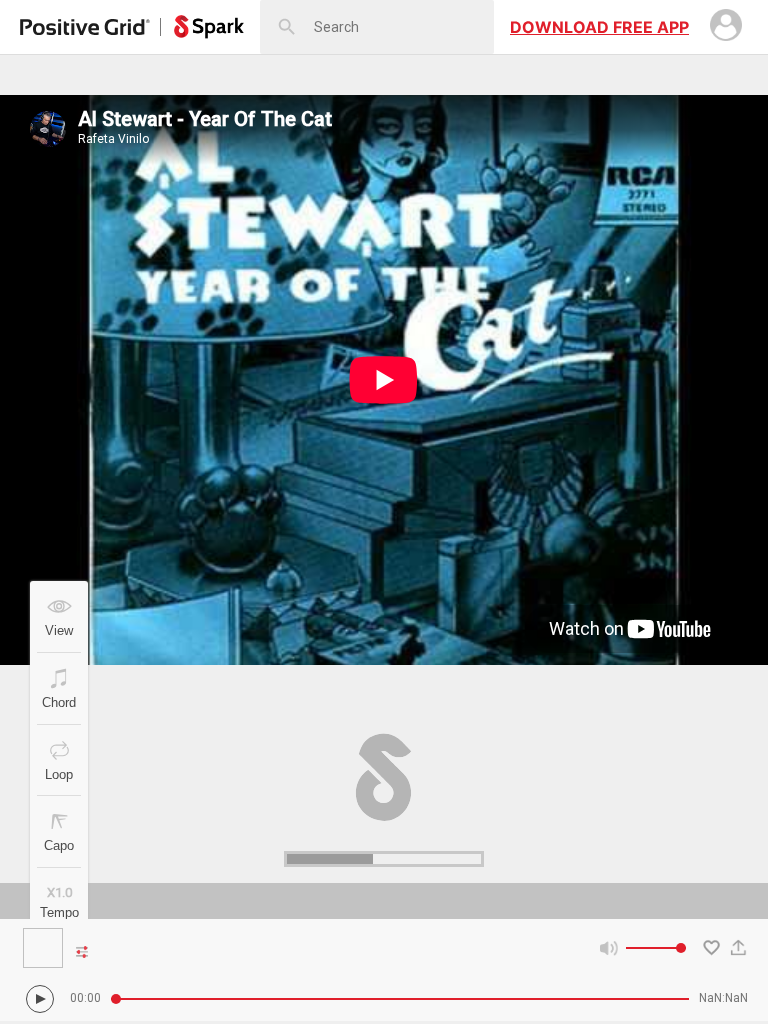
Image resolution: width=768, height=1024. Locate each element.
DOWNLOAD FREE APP (599, 27)
